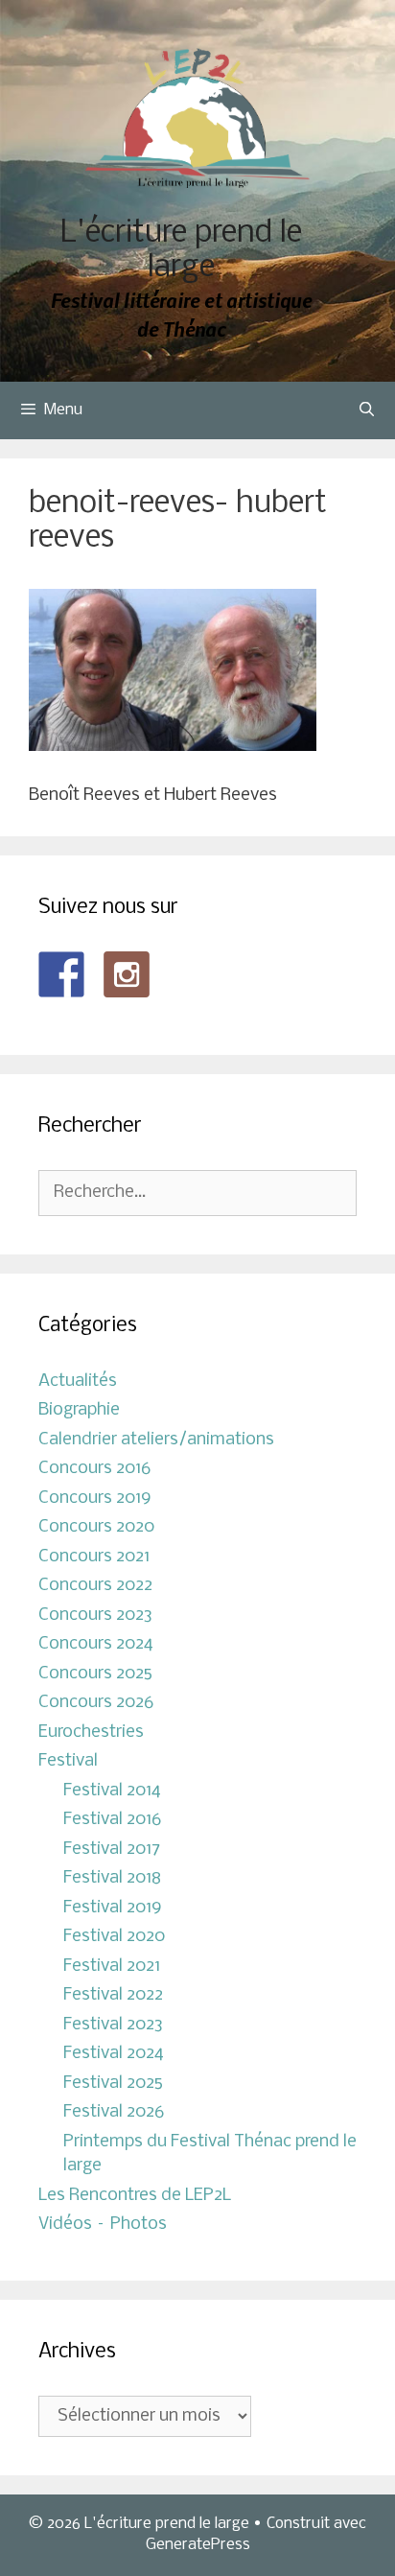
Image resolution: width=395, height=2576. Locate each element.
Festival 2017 (112, 1850)
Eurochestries (91, 1733)
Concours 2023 (95, 1616)
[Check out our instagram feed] (127, 974)
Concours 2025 (95, 1674)
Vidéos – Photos (103, 2225)
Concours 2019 (95, 1499)
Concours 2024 (96, 1644)
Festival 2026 (114, 2112)
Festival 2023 (113, 2025)
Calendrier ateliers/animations (156, 1440)
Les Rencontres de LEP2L (135, 2196)
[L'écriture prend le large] (198, 118)
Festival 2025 (113, 2084)
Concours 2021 (94, 1557)
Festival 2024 (114, 2054)
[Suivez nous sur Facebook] (61, 974)
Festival (68, 1761)
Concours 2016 (94, 1469)
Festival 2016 (112, 1820)
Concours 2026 (96, 1703)
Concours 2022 (95, 1586)
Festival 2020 (114, 1937)
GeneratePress (198, 2545)
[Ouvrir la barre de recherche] (367, 410)
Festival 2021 (112, 1967)
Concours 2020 (96, 1527)
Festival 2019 (113, 1908)
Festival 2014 (112, 1791)
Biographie (79, 1410)
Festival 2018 (112, 1878)
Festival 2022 (113, 1995)
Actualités (78, 1382)
